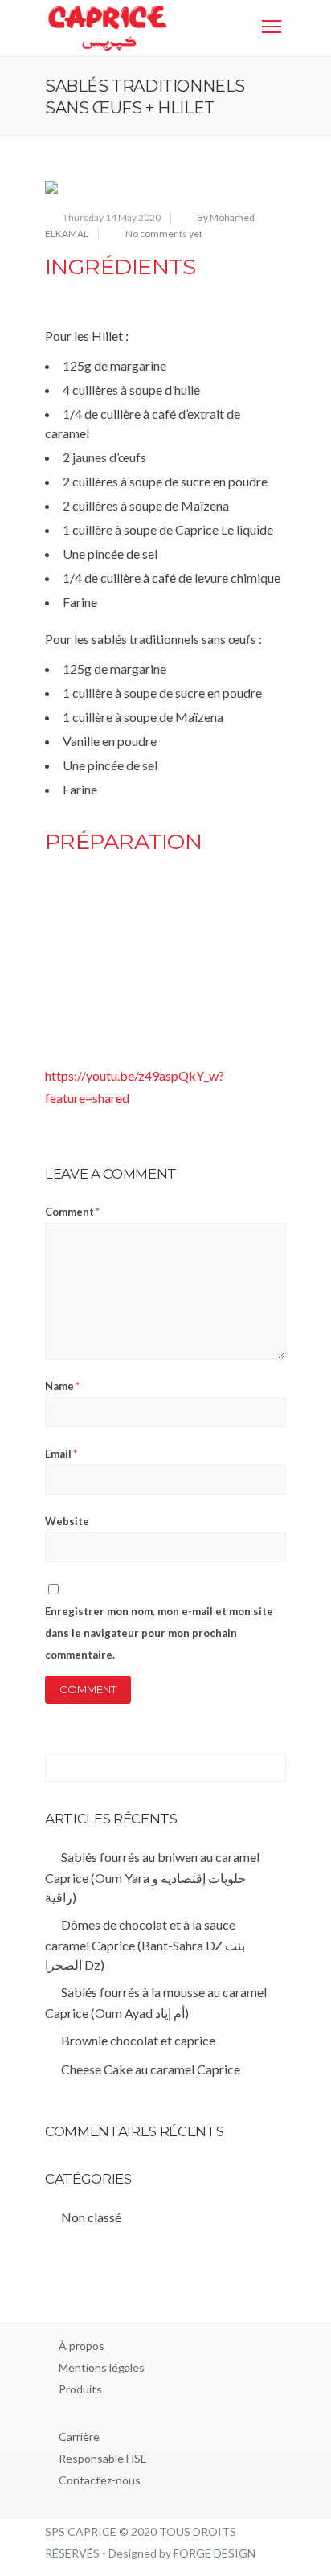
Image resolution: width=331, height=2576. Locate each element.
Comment (72, 1212)
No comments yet (164, 234)
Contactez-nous (100, 2480)
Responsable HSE (103, 2458)
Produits (80, 2389)
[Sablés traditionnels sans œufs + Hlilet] (165, 187)
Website (67, 1521)
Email (61, 1454)
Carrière (79, 2437)
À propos (82, 2346)
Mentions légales (102, 2367)
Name (62, 1386)
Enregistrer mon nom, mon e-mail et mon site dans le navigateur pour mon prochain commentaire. (159, 1633)
